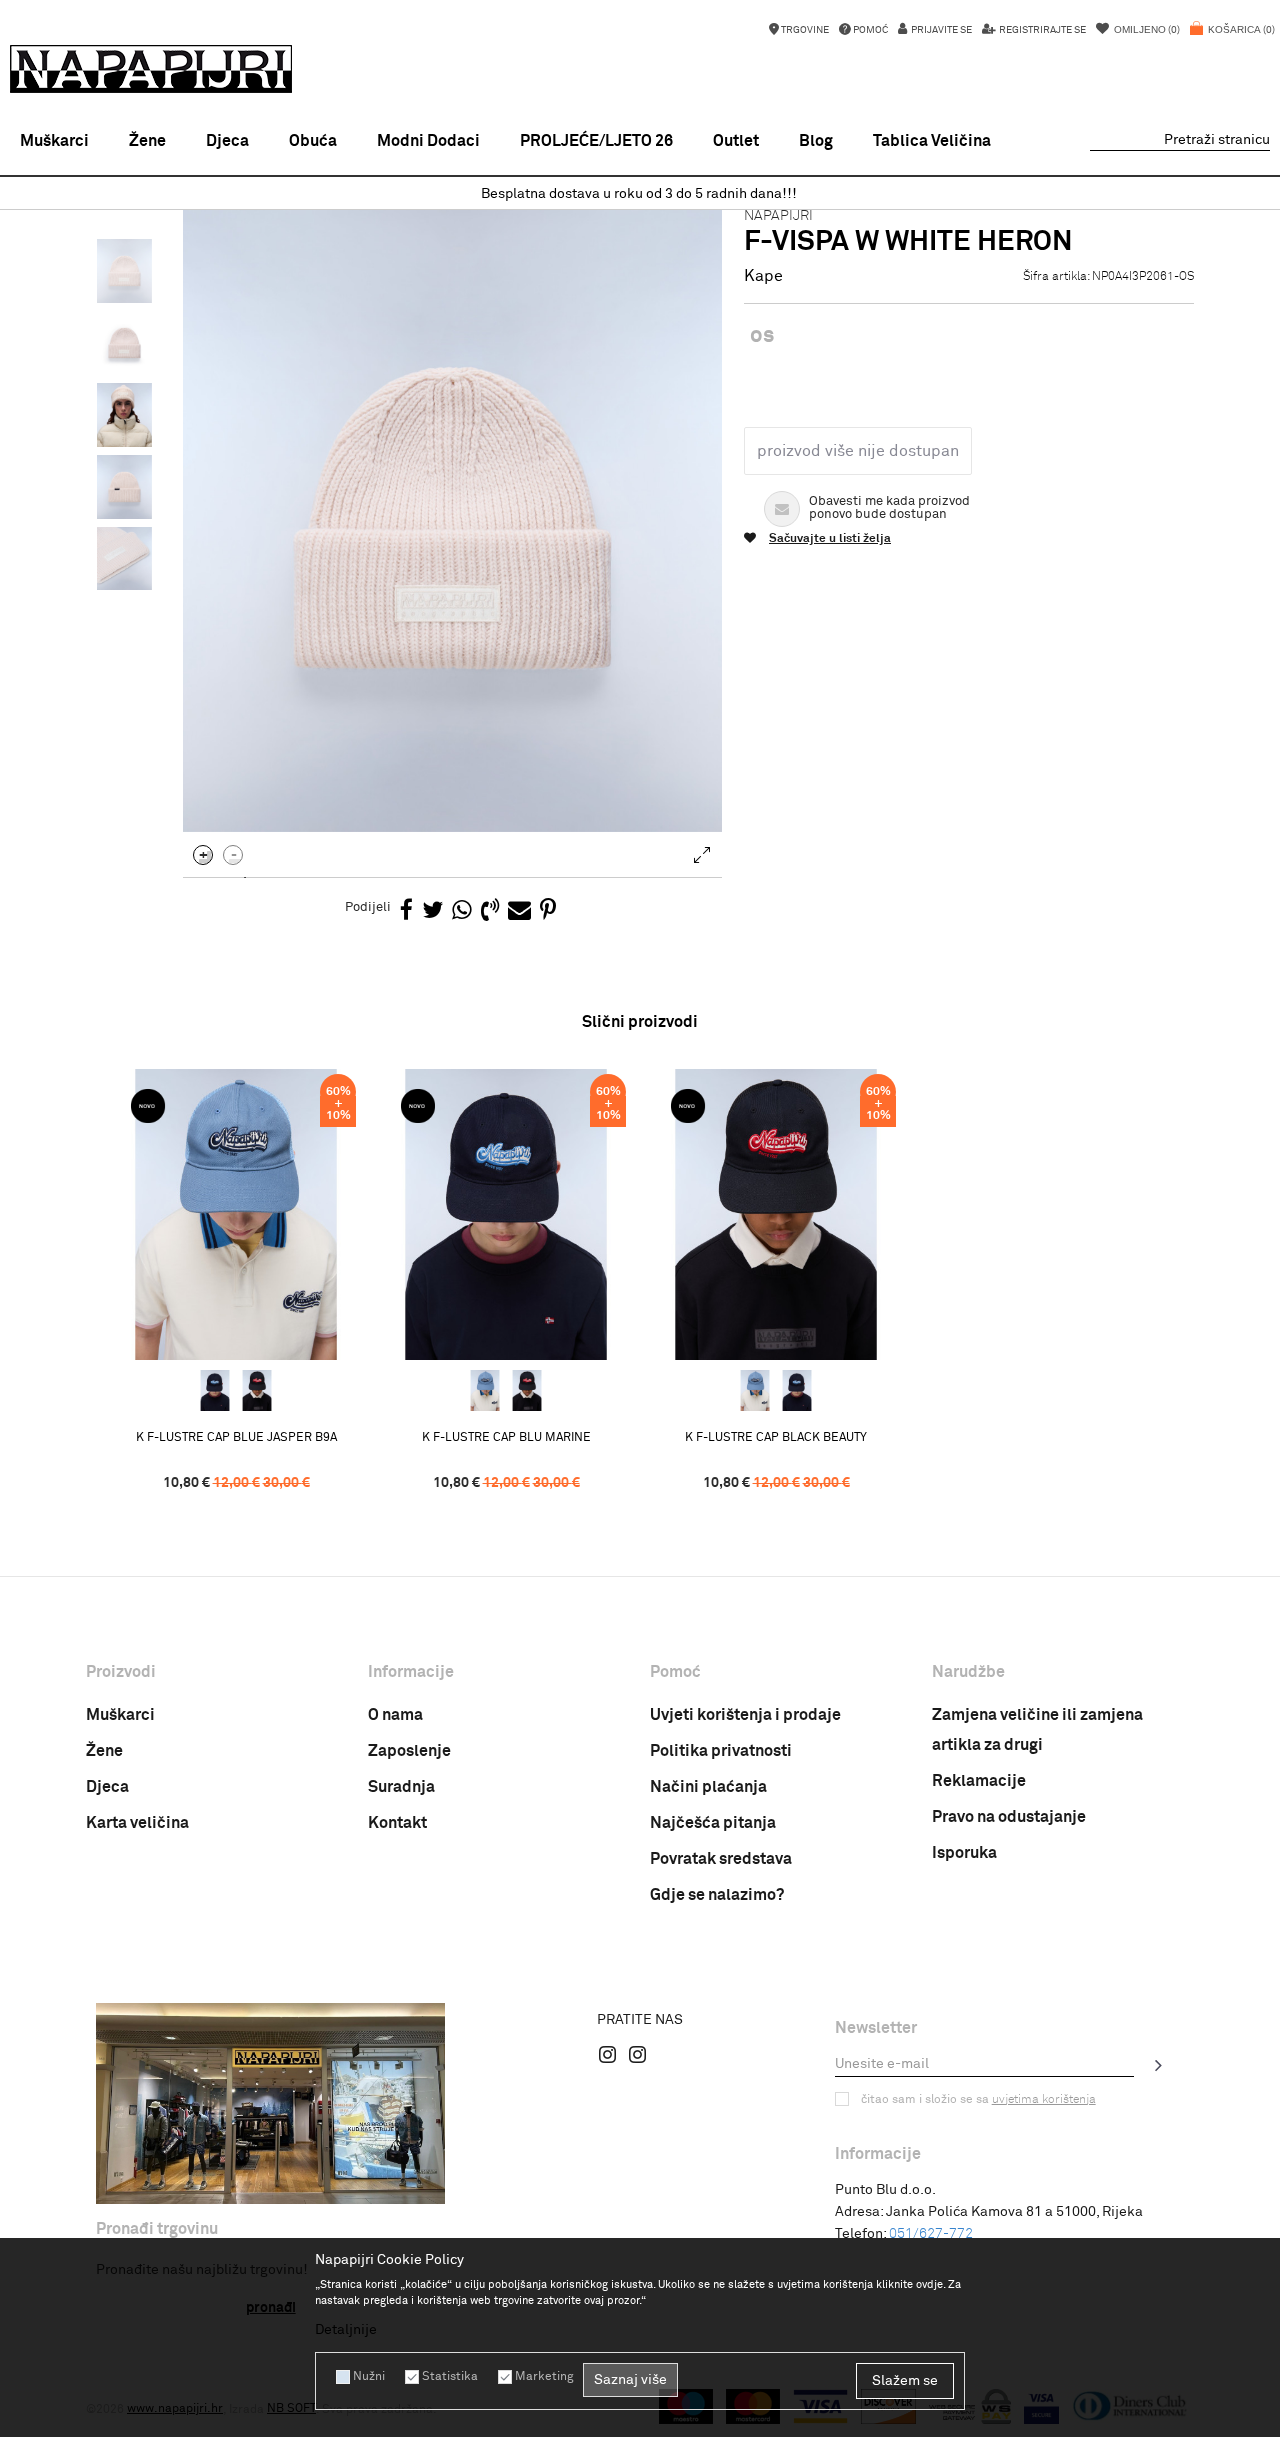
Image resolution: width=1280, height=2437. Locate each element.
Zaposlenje (409, 1751)
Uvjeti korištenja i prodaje (745, 1715)
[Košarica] (1232, 40)
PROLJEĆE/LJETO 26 (596, 141)
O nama (395, 1715)
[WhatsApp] (462, 911)
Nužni (369, 2377)
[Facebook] (406, 911)
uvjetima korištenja (1044, 2100)
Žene (104, 1751)
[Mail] (519, 911)
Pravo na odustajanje (1009, 1817)
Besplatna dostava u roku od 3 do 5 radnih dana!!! (639, 194)
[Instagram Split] (638, 2054)
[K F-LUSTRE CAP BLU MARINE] (215, 1391)
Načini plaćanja (708, 1787)
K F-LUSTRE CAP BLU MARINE (506, 1438)
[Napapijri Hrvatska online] (151, 69)
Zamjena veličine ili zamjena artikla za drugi (1037, 1730)
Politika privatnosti (721, 1751)
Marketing (544, 2377)
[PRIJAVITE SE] (1159, 2065)
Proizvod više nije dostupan (858, 451)
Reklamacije (979, 1781)
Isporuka (964, 1853)
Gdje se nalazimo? (717, 1895)
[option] (640, 194)
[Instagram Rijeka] (608, 2054)
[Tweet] (432, 911)
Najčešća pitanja (713, 1823)
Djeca (107, 1787)
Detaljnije (346, 2330)
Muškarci (120, 1715)
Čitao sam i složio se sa (978, 2100)
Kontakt (397, 1823)
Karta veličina (137, 1823)
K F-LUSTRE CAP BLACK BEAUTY (776, 1438)
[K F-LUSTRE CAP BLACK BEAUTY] (257, 1391)
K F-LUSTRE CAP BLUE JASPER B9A (236, 1438)
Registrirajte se (1041, 30)
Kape (763, 276)
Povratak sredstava (721, 1859)
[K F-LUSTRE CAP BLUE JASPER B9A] (236, 1214)
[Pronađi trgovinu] (270, 2103)
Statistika (450, 2377)
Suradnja (401, 1787)
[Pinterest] (548, 911)
